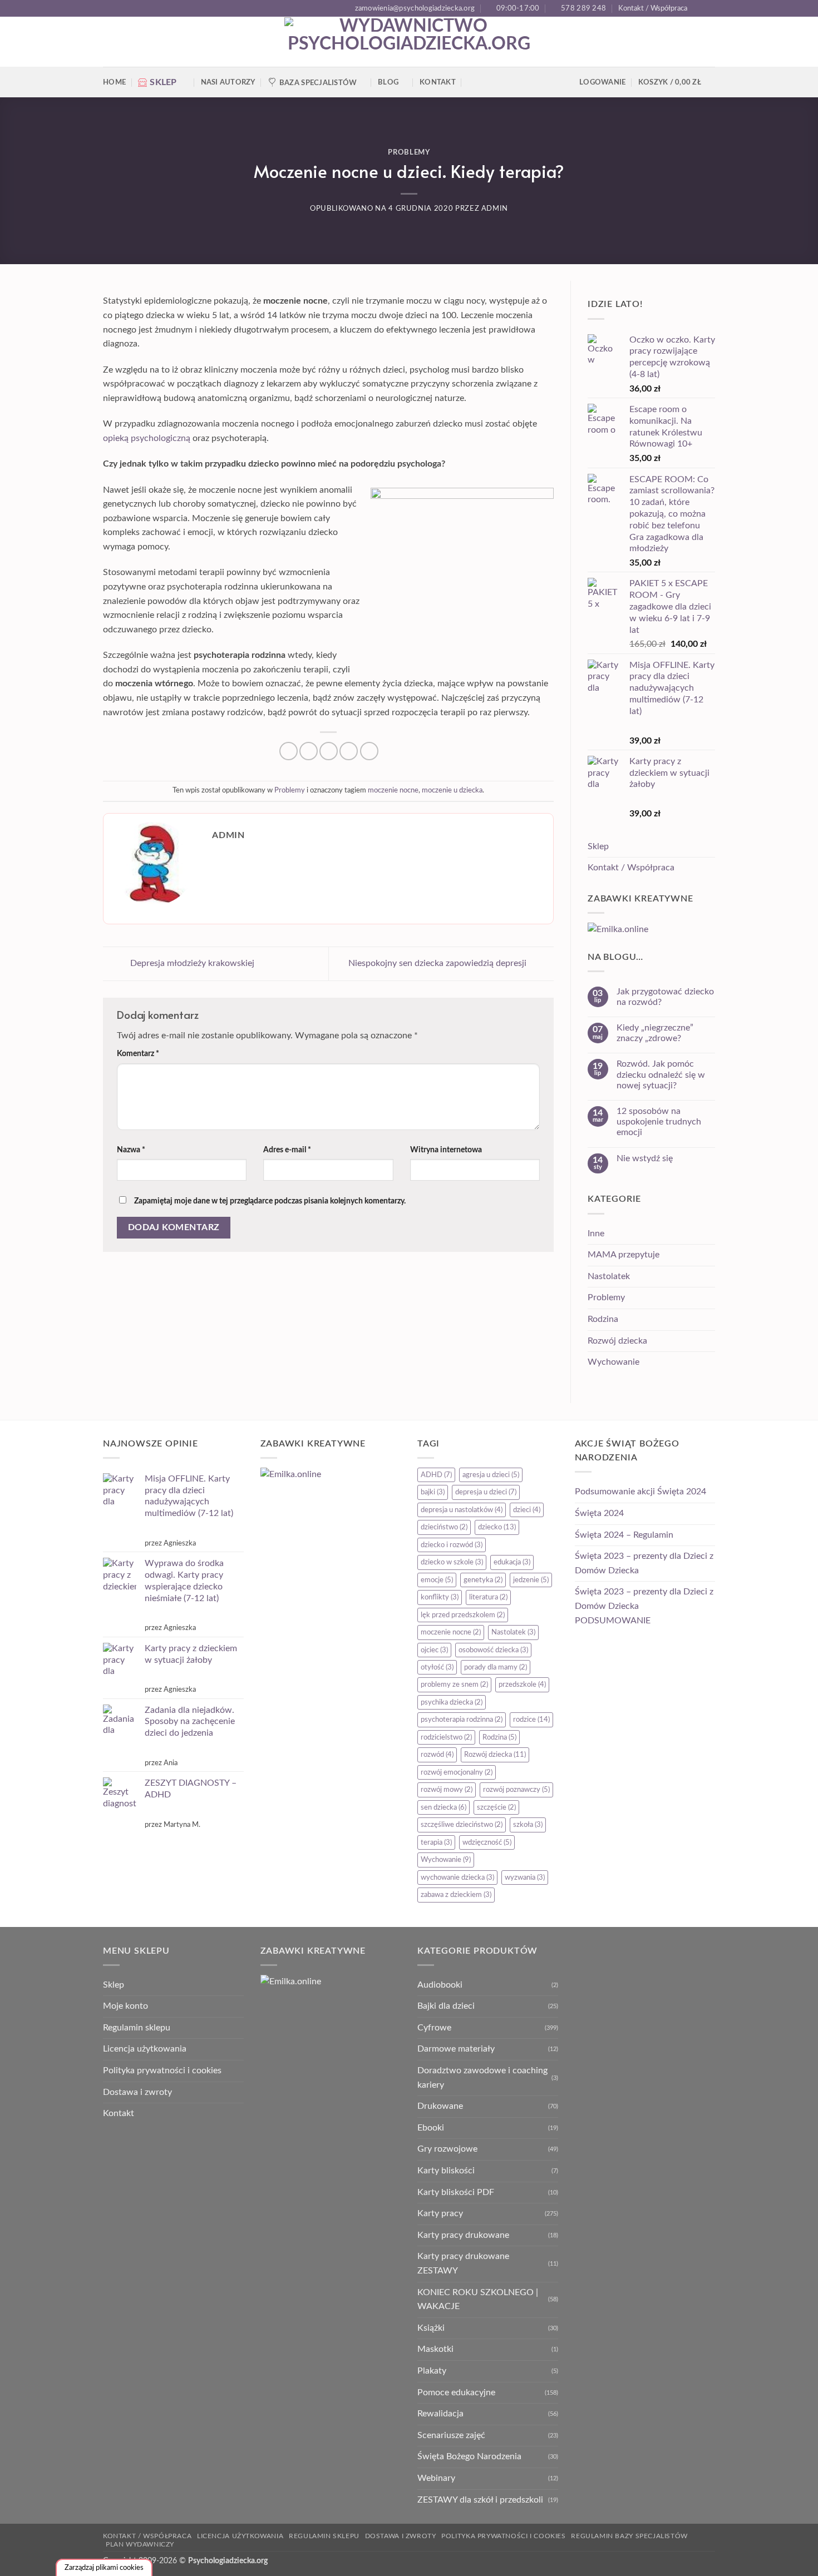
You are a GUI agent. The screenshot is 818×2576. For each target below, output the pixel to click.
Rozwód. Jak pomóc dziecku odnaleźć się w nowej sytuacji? (661, 1074)
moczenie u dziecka (452, 790)
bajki (433, 1492)
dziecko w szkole (452, 1562)
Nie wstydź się (645, 1158)
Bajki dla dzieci (446, 2006)
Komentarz (138, 1054)
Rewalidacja (440, 2414)
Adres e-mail (287, 1150)
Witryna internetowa (446, 1150)
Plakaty (432, 2371)
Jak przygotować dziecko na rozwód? (665, 997)
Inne (596, 1233)
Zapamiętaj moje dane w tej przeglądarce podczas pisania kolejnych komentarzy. (270, 1201)
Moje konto (125, 2006)
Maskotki (435, 2349)
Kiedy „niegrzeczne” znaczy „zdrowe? (655, 1033)
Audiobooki (440, 1985)
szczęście (496, 1807)
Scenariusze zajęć (451, 2435)
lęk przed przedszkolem (463, 1615)
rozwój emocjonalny (457, 1772)
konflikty (440, 1597)
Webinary (436, 2478)
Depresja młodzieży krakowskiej (191, 963)
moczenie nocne (393, 790)
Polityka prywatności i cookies (162, 2070)
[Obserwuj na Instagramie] (709, 8)
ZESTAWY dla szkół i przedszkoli (480, 2500)
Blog (388, 82)
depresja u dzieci (486, 1492)
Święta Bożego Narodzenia (469, 2456)
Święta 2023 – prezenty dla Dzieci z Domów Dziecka (644, 1563)
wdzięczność (487, 1842)
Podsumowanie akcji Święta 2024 (640, 1492)
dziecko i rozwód (452, 1545)
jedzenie (531, 1580)
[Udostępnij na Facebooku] (289, 751)
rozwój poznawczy (516, 1790)
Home (114, 82)
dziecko (497, 1527)
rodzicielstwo (446, 1737)
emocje (437, 1580)
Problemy (409, 153)
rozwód (437, 1755)
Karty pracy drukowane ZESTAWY (463, 2263)
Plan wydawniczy (140, 2544)
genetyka (483, 1580)
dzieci (527, 1510)
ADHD (436, 1475)
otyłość (437, 1667)
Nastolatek (609, 1276)
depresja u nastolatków (462, 1510)
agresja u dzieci (491, 1475)
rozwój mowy (447, 1790)
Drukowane (440, 2106)
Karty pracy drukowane (463, 2235)
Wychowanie (613, 1362)
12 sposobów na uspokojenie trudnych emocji (659, 1122)
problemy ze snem (454, 1685)
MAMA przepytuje (624, 1255)
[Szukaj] (472, 82)
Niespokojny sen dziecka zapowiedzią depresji (438, 963)
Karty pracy (440, 2213)
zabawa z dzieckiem (456, 1895)
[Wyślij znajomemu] (329, 751)
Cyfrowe (434, 2028)
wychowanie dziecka (457, 1877)
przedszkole (522, 1685)
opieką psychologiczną (147, 438)
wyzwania (525, 1877)
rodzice (531, 1720)
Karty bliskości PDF (456, 2192)
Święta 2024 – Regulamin (624, 1535)
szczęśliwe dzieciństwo (462, 1825)
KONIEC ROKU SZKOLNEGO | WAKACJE (478, 2300)
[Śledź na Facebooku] (699, 8)
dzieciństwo (444, 1527)
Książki (431, 2328)
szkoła (528, 1825)
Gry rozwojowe (447, 2149)
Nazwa (131, 1150)
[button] (677, 82)
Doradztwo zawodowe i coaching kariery (482, 2078)
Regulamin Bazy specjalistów (629, 2536)
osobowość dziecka (493, 1650)
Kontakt (438, 82)
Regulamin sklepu (137, 2028)
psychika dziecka (452, 1702)
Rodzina (603, 1319)
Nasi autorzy (228, 82)
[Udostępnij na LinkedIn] (369, 751)
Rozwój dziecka (617, 1341)
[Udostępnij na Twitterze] (309, 751)
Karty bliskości (446, 2171)
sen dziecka (444, 1807)
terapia (436, 1842)
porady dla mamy (496, 1667)
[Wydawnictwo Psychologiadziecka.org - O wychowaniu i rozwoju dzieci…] (409, 42)
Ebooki (431, 2128)
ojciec (434, 1650)
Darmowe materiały (456, 2049)
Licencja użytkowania (145, 2049)
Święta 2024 (599, 1513)
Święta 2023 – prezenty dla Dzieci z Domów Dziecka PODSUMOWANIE (644, 1606)
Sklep (598, 846)
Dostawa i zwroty (137, 2092)
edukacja (512, 1562)
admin (495, 209)
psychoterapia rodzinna (462, 1720)
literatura (488, 1597)
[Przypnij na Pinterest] (349, 751)
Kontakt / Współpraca (653, 8)
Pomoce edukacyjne (456, 2392)
